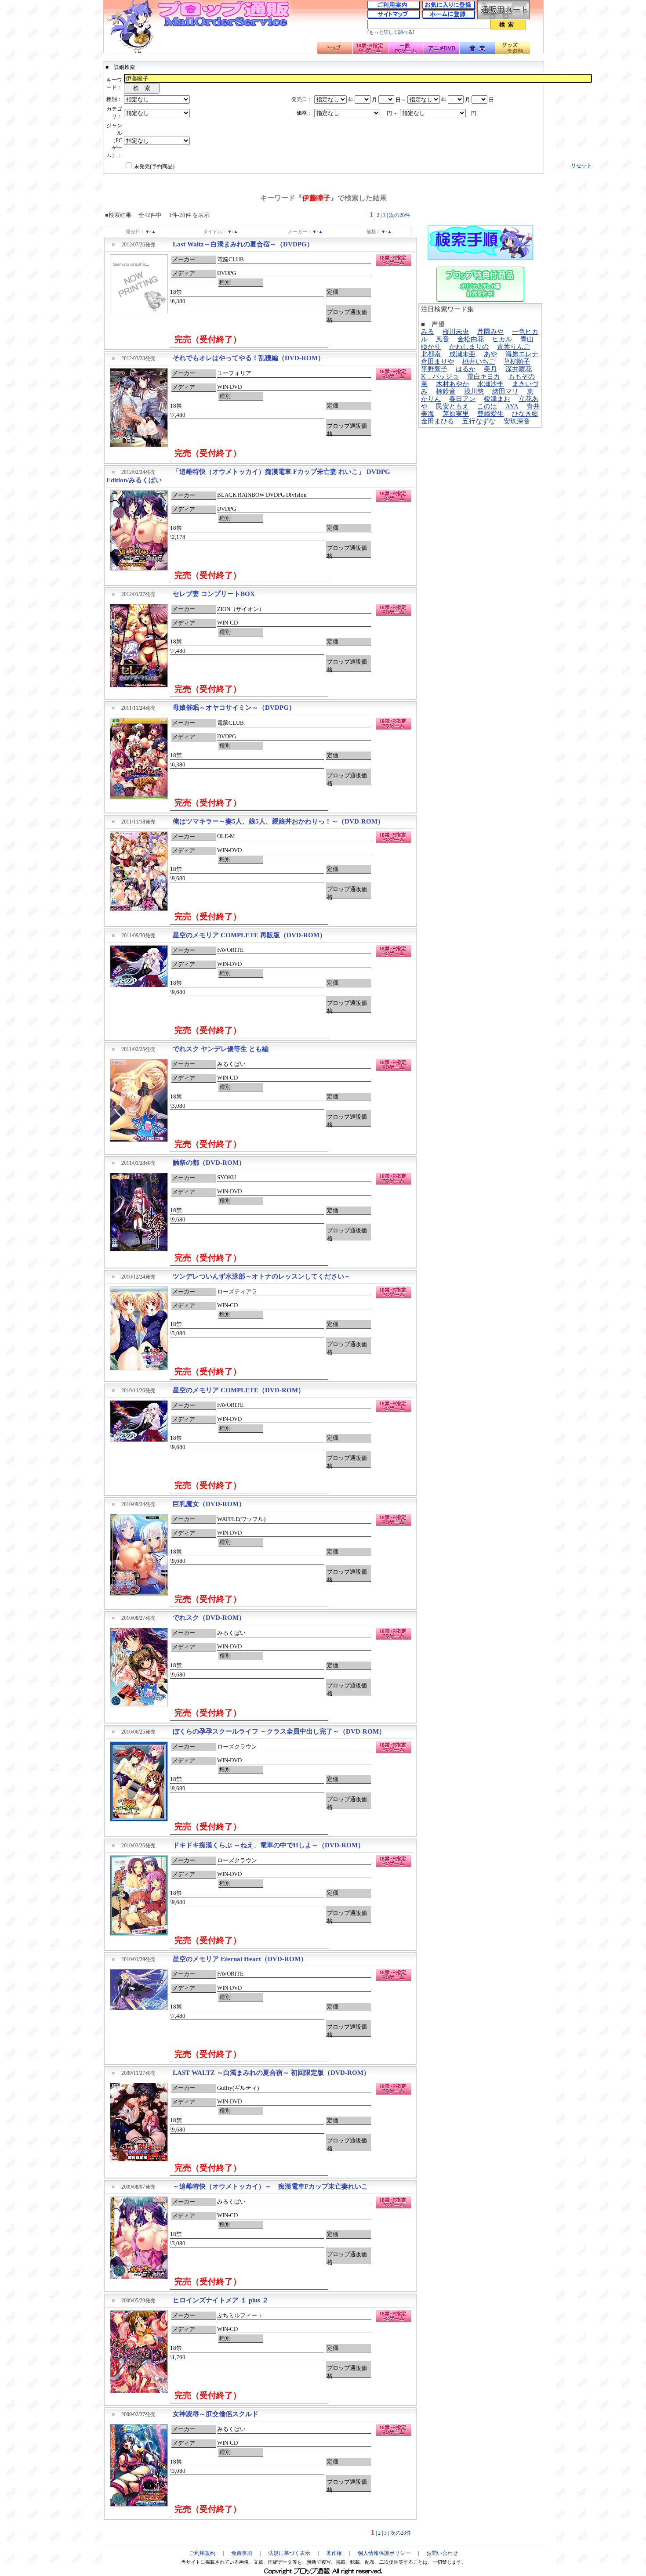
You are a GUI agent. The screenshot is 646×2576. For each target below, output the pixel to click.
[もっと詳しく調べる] (391, 32)
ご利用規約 (202, 2553)
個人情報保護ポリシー (384, 2553)
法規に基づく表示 (289, 2553)
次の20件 (399, 215)
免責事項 (242, 2553)
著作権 (334, 2553)
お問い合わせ (442, 2553)
